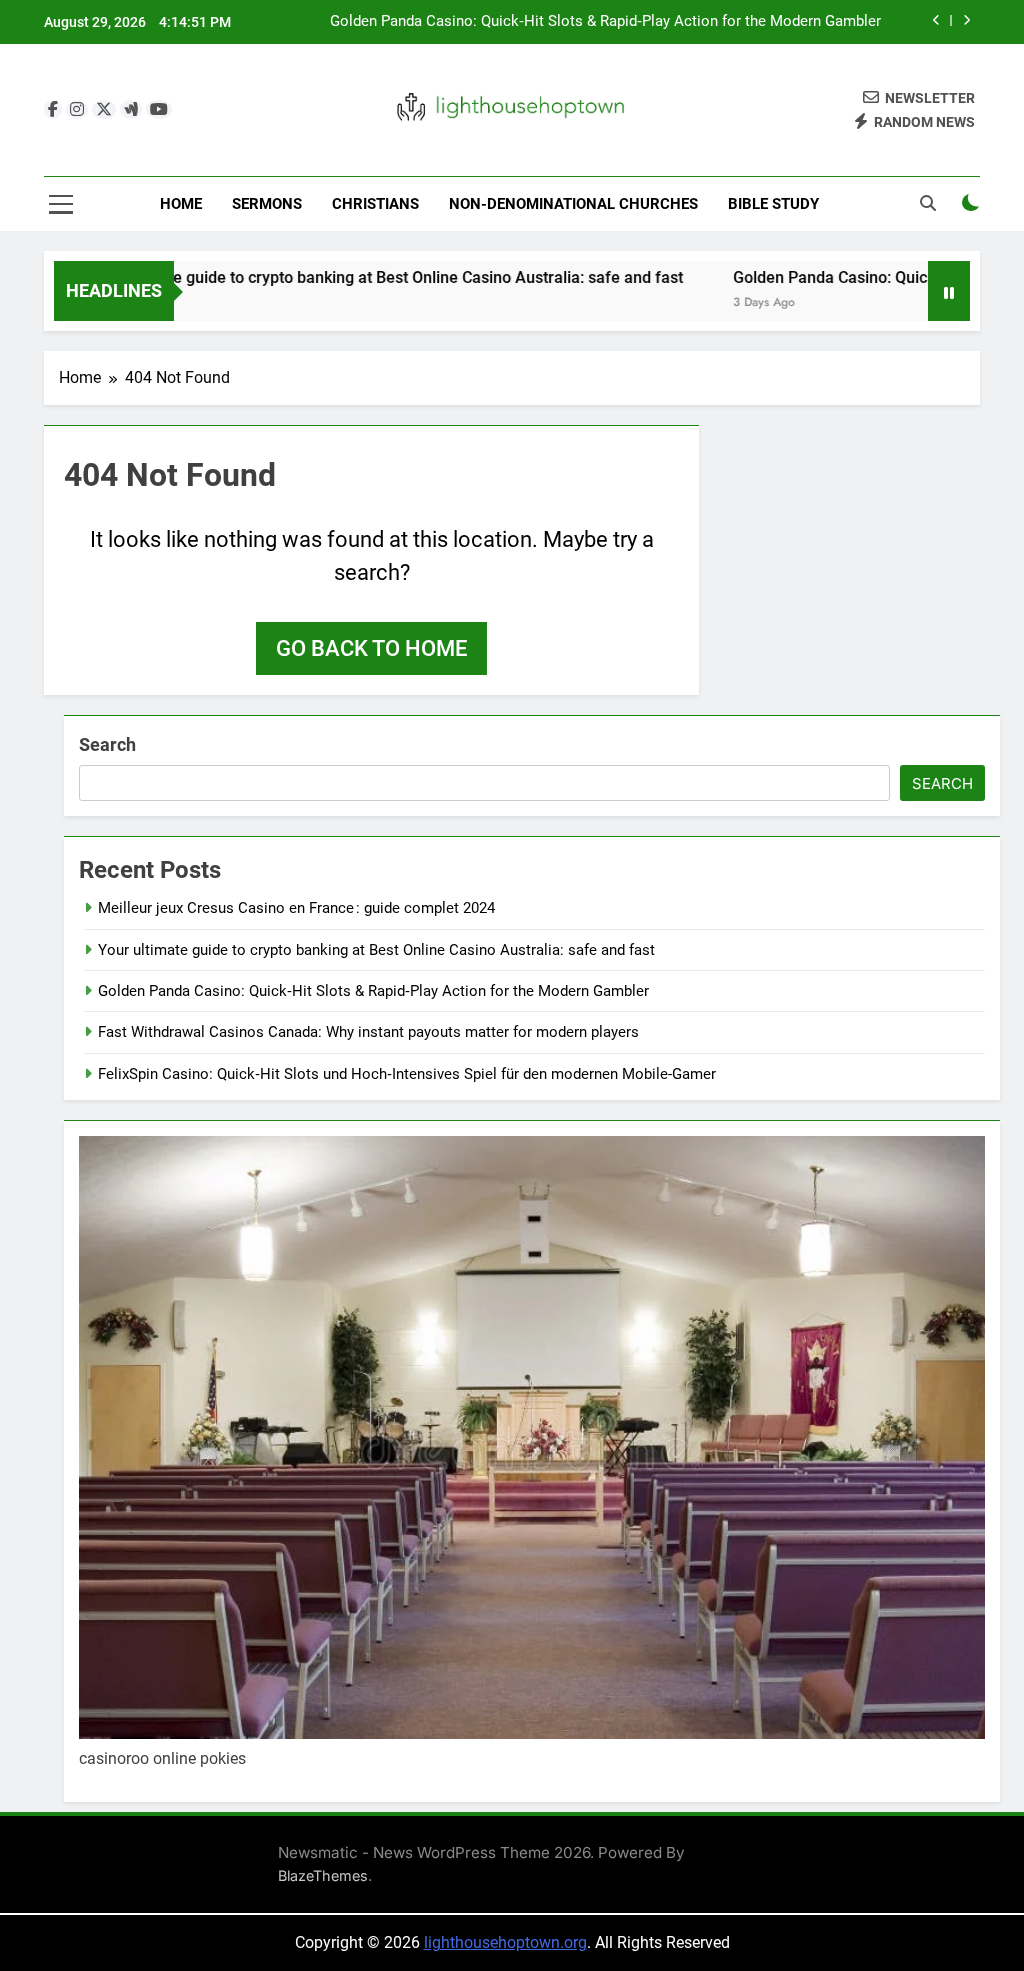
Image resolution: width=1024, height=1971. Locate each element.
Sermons (267, 204)
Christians (375, 204)
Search (107, 744)
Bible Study (773, 204)
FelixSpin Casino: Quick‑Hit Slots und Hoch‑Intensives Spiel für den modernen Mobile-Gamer (407, 1074)
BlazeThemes (323, 1875)
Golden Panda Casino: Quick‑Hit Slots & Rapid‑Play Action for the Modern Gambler (605, 22)
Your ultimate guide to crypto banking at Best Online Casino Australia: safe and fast (332, 277)
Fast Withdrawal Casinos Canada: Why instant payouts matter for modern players (368, 1032)
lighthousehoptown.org (505, 1942)
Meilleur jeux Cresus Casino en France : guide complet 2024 (296, 908)
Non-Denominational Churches (573, 204)
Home (181, 204)
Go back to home (371, 648)
